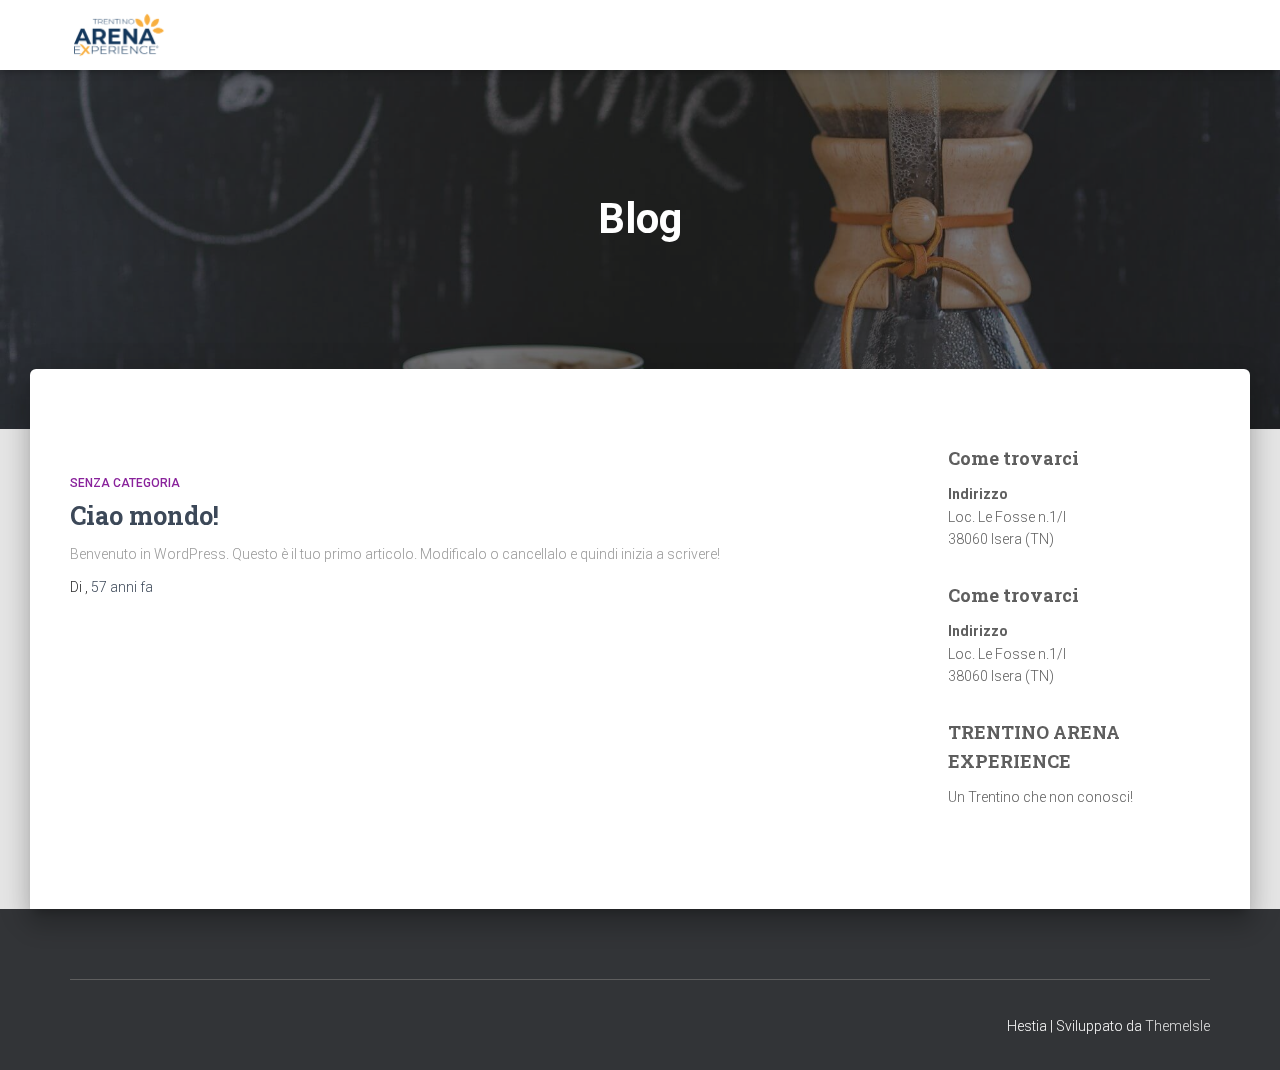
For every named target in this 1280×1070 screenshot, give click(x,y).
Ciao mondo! (144, 515)
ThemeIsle (1177, 1026)
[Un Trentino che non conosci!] (118, 35)
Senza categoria (125, 483)
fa (122, 587)
